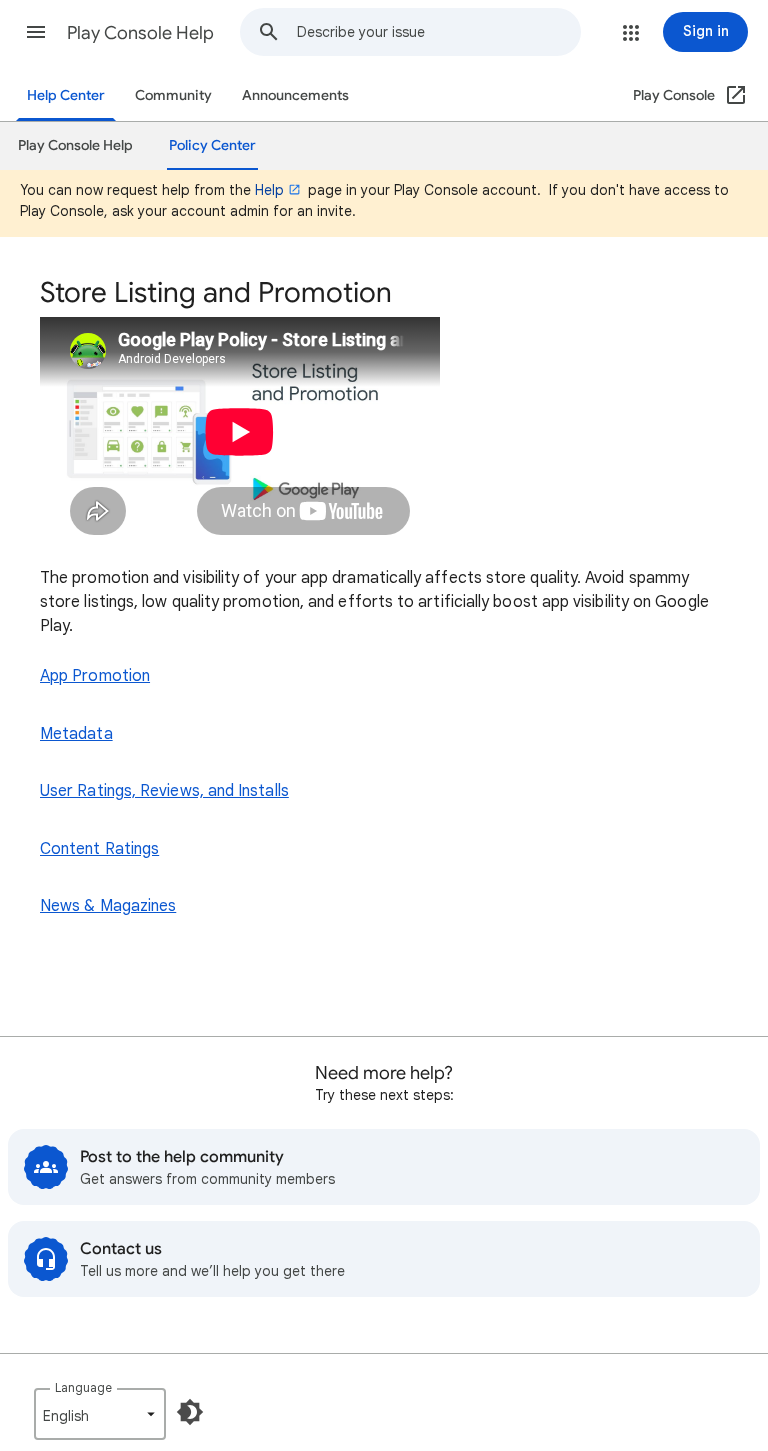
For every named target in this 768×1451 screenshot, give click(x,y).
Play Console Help (140, 33)
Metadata (76, 734)
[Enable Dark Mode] (190, 1412)
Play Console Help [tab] (75, 145)
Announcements (295, 95)
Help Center (66, 95)
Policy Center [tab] (212, 145)
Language (83, 1387)
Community (173, 95)
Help (269, 190)
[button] (36, 32)
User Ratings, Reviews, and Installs (164, 791)
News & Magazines (108, 906)
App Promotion (95, 676)
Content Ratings (99, 849)
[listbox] (100, 1414)
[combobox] (438, 32)
